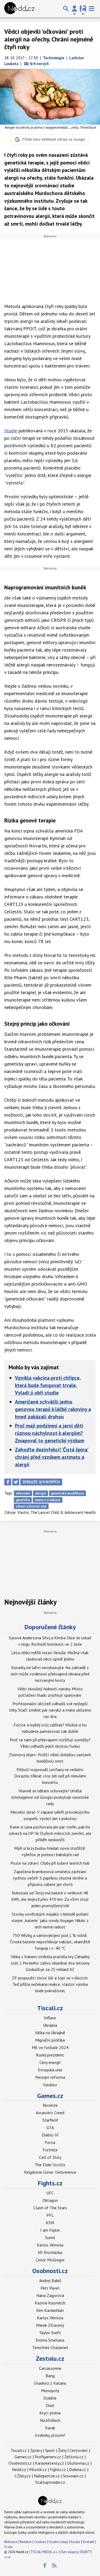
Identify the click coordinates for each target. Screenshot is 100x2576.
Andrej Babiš (50, 2281)
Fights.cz (50, 2183)
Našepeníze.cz (47, 2476)
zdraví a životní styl (31, 1506)
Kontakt (89, 2542)
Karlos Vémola (50, 2245)
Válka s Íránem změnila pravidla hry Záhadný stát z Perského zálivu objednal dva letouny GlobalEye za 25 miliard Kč (50, 1963)
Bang (50, 2376)
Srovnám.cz (73, 2476)
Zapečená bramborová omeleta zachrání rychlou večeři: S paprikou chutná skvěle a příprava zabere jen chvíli (50, 1878)
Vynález (50, 2085)
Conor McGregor (50, 2260)
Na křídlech (50, 2420)
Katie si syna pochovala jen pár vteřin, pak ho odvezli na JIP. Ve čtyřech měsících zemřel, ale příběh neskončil (50, 1833)
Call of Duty (50, 2157)
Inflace (50, 2018)
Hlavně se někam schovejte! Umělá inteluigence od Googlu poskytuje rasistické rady (50, 1797)
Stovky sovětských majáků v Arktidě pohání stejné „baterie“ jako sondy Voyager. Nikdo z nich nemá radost (50, 1920)
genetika (23, 1500)
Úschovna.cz (78, 2463)
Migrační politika (50, 2040)
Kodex (76, 2542)
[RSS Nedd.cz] (54, 2566)
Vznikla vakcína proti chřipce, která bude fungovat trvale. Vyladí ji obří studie (48, 1385)
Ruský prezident (50, 2055)
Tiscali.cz (50, 2008)
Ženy (62, 2450)
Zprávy (36, 2450)
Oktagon (50, 2200)
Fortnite (50, 2150)
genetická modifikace (67, 1493)
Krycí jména (50, 2413)
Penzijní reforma (50, 2077)
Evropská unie (50, 2070)
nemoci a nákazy (47, 1500)
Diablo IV (50, 2135)
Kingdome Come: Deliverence (50, 2172)
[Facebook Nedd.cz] (45, 2566)
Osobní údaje (58, 2542)
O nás (9, 2547)
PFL (50, 2215)
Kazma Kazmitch (50, 2303)
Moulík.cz (38, 2469)
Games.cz (50, 2096)
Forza (50, 2142)
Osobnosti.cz (50, 2271)
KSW (50, 2223)
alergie (40, 1493)
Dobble (50, 2398)
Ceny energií (50, 2062)
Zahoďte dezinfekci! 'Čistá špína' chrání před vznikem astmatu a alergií (52, 1457)
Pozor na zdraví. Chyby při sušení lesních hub (50, 1863)
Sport (50, 2450)
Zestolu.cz (50, 2358)
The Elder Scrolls (50, 2165)
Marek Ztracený (50, 2325)
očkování (23, 1493)
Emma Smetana (50, 2340)
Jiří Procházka (50, 2252)
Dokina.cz (78, 2469)
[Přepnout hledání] (66, 9)
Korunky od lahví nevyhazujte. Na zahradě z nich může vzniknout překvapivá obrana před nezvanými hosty (50, 1674)
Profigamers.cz (48, 2457)
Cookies (40, 2542)
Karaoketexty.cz (49, 2463)
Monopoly (50, 2391)
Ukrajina (50, 2025)
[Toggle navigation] (91, 9)
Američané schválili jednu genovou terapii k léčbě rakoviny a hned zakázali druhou (53, 1409)
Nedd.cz (19, 2469)
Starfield (50, 2120)
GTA (50, 2127)
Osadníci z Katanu (50, 2383)
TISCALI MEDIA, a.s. (44, 2552)
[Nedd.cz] (19, 9)
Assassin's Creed (50, 2113)
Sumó (50, 2237)
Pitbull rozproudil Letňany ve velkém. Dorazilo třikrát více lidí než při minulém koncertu (50, 1776)
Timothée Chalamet (50, 2347)
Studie (11, 431)
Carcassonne (50, 2368)
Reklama (11, 2542)
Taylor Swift (50, 2333)
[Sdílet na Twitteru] (16, 1482)
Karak (50, 2428)
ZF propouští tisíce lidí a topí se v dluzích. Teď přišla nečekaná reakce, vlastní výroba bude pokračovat (50, 1984)
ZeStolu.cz (74, 2457)
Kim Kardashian (50, 2310)
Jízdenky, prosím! (50, 2435)
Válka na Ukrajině (50, 2033)
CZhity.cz (23, 2476)
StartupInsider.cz (50, 2482)
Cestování (79, 2450)
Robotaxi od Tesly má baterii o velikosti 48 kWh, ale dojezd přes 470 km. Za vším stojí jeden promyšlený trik (50, 1899)
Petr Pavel (50, 2288)
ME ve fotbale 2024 (50, 2047)
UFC (50, 2193)
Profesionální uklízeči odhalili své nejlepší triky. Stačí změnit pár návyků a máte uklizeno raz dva (50, 1710)
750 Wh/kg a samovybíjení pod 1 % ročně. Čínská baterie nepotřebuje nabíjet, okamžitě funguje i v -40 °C (50, 1942)
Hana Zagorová (50, 2295)
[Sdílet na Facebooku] (8, 1482)
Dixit (50, 2405)
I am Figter (50, 2230)
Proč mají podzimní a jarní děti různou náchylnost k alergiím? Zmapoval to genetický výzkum (50, 1433)
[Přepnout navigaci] (74, 9)
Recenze (50, 2105)
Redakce (26, 2542)
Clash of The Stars (50, 2208)
